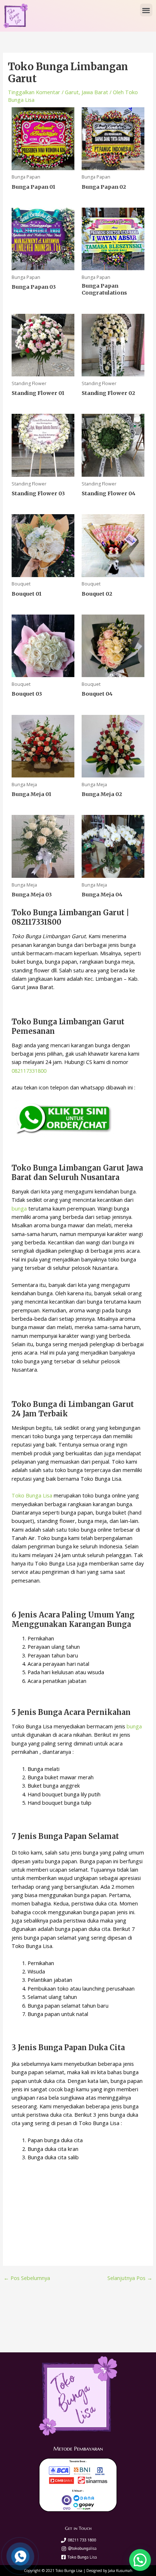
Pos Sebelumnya (27, 2278)
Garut (72, 92)
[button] (146, 10)
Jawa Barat (95, 92)
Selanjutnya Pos (130, 2278)
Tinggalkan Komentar (34, 92)
